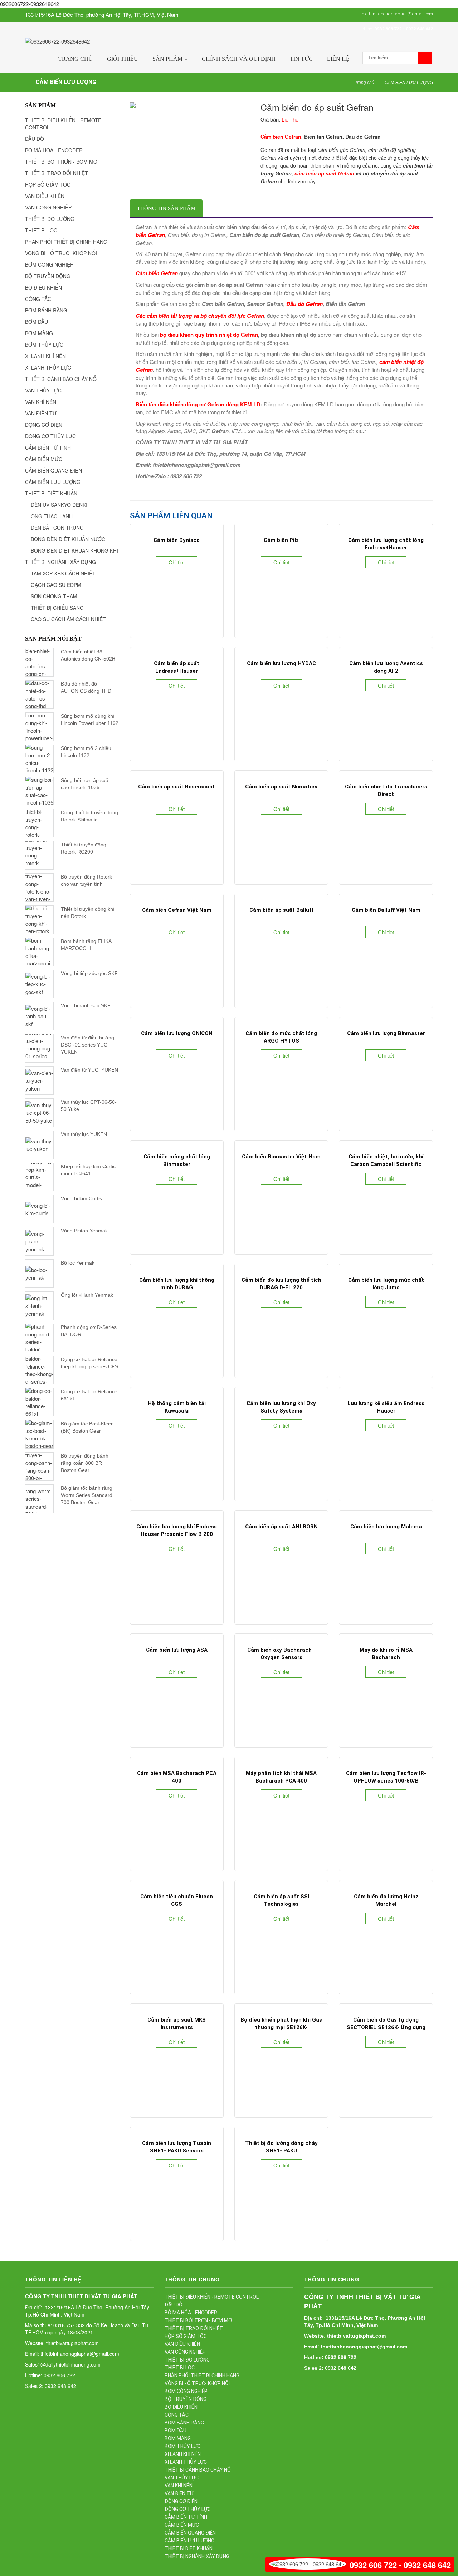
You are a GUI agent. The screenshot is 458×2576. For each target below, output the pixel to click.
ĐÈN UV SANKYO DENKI (59, 505)
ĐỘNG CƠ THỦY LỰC (50, 436)
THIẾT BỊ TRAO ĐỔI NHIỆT (57, 173)
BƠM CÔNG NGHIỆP (49, 264)
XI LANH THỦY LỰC (48, 367)
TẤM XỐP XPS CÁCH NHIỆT (63, 573)
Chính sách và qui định (239, 59)
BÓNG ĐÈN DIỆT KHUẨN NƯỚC (68, 539)
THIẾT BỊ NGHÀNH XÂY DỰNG (60, 562)
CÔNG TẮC (38, 299)
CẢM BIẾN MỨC (44, 459)
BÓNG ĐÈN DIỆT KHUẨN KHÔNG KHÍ (74, 550)
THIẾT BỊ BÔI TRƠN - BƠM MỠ (61, 162)
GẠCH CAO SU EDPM (56, 585)
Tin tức (301, 59)
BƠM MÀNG (39, 333)
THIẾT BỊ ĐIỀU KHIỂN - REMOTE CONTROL (63, 124)
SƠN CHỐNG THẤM (54, 596)
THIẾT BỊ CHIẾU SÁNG (57, 608)
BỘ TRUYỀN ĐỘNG (48, 276)
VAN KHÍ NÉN (41, 402)
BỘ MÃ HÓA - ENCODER (54, 150)
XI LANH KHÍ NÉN (45, 356)
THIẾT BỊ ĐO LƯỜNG (50, 219)
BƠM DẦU (36, 322)
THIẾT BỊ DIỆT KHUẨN (51, 493)
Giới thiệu (123, 59)
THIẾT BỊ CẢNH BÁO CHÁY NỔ (61, 379)
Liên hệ (338, 59)
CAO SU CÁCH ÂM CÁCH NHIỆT (68, 619)
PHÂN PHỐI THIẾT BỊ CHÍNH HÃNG (66, 242)
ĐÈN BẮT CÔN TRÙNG (57, 528)
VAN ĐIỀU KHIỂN (45, 196)
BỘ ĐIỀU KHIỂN (43, 287)
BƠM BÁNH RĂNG (46, 310)
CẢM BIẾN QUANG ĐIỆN (53, 470)
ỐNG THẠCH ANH (52, 516)
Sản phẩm (168, 59)
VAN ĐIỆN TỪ (41, 413)
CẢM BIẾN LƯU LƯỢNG (409, 83)
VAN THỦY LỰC (43, 390)
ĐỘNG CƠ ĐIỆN (44, 425)
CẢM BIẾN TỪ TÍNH (48, 448)
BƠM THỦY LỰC (44, 345)
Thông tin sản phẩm (166, 208)
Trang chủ (75, 59)
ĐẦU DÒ (35, 139)
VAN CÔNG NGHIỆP (48, 207)
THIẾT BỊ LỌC (41, 230)
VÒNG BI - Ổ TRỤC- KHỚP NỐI (61, 253)
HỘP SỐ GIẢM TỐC (48, 184)
